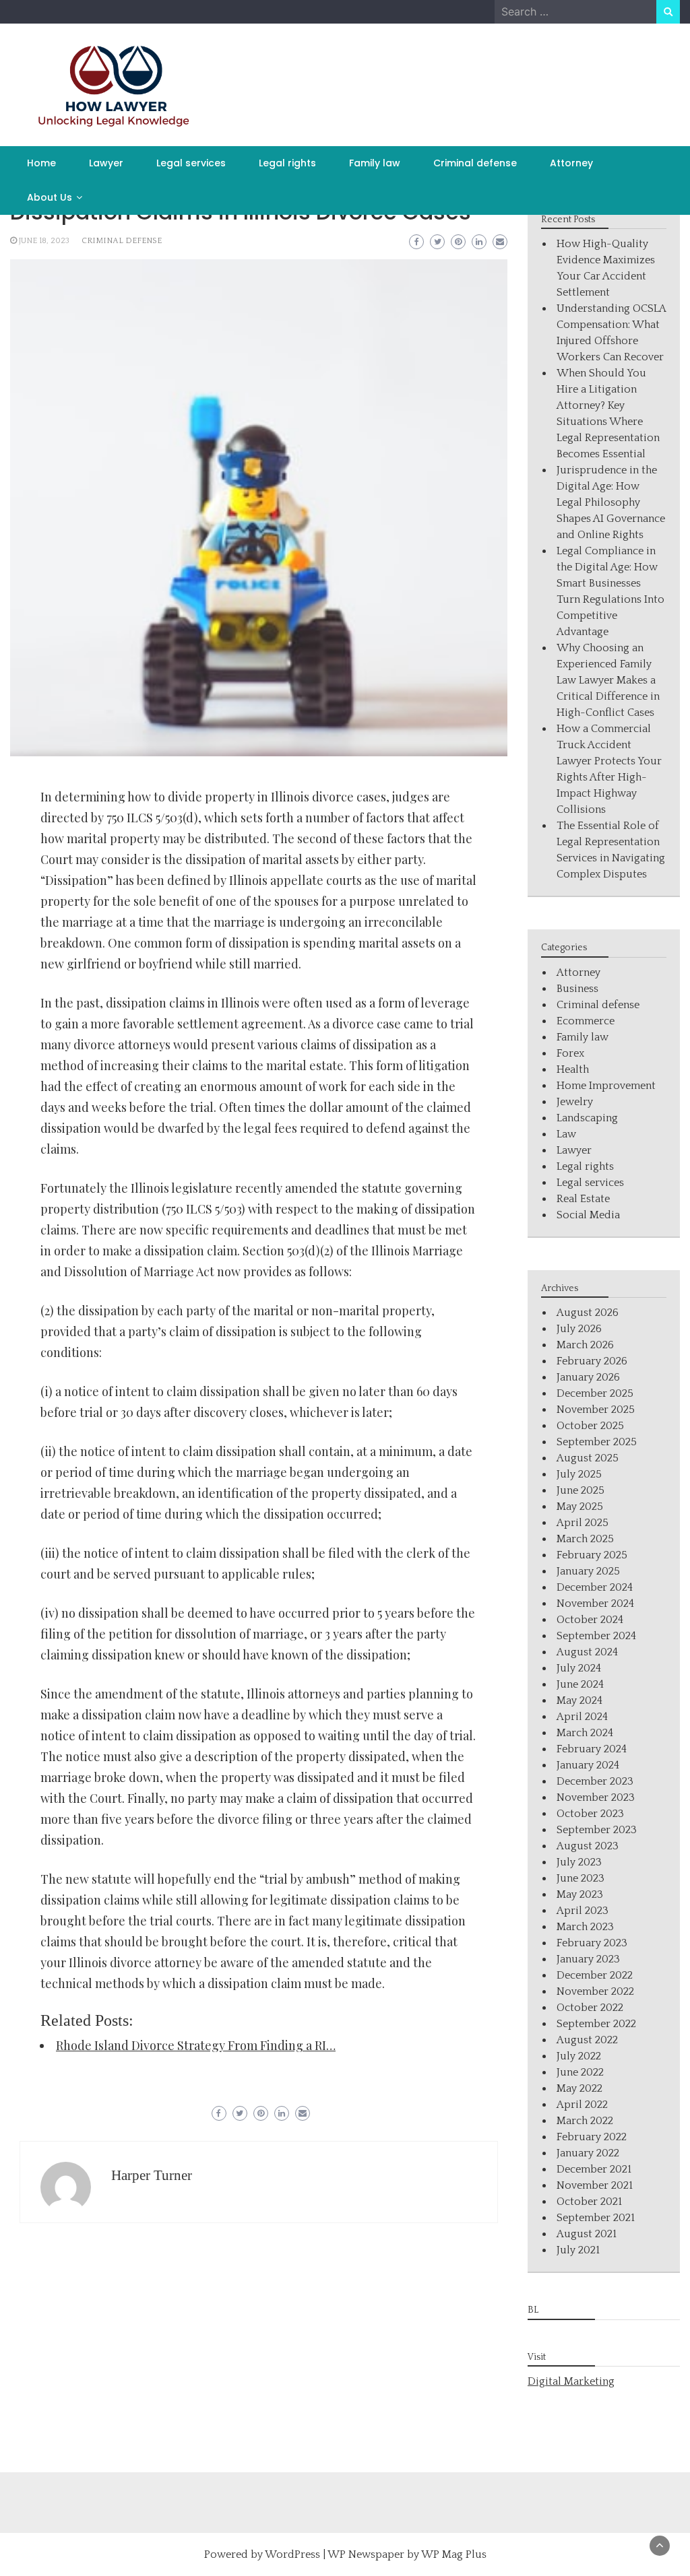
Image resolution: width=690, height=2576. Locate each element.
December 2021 (594, 2169)
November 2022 (595, 1991)
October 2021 (589, 2202)
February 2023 (592, 1943)
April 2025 (583, 1523)
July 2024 (579, 1668)
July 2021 (578, 2250)
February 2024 (592, 1749)
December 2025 (595, 1393)
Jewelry (575, 1102)
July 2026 (579, 1329)
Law (566, 1134)
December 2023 (595, 1781)
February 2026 (592, 1361)
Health (573, 1069)
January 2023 (588, 1959)
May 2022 (579, 2088)
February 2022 (592, 2137)
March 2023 (585, 1927)
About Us (50, 197)
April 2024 (582, 1717)
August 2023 (588, 1846)
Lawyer (106, 163)
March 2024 (585, 1733)
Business (577, 989)
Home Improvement (606, 1086)
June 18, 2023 (44, 241)
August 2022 (587, 2040)
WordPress (292, 2554)
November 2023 (596, 1797)
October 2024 (590, 1620)
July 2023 (579, 1862)
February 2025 (592, 1555)
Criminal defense (475, 163)
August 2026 (588, 1313)
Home (41, 163)
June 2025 (581, 1490)
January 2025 (588, 1571)
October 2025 (590, 1426)
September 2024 (596, 1636)
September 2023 (597, 1830)
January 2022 (588, 2153)
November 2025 (596, 1410)
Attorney (571, 163)
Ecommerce (586, 1021)
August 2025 (588, 1458)
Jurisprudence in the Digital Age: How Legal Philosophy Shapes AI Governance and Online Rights (611, 502)
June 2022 (580, 2072)
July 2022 (579, 2056)
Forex (570, 1053)
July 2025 (579, 1474)
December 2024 (595, 1587)
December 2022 (595, 1975)
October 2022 (590, 2008)
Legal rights (287, 163)
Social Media (588, 1215)
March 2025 (585, 1539)
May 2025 (580, 1507)
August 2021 (587, 2234)
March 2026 (585, 1345)
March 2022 (585, 2121)
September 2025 (597, 1442)
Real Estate (583, 1199)
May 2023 (580, 1894)
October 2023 (590, 1814)
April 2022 (582, 2105)
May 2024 (579, 1700)
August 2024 (587, 1652)
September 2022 (596, 2024)
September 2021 (596, 2218)
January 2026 (588, 1377)
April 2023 (583, 1911)
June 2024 (580, 1684)
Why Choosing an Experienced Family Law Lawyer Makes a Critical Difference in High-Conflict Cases (608, 680)
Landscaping (587, 1118)
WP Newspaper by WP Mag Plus (407, 2554)
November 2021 (595, 2185)
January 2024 (588, 1765)
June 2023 (581, 1878)
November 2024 (595, 1604)
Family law (375, 163)
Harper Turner (152, 2175)
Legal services (191, 163)
